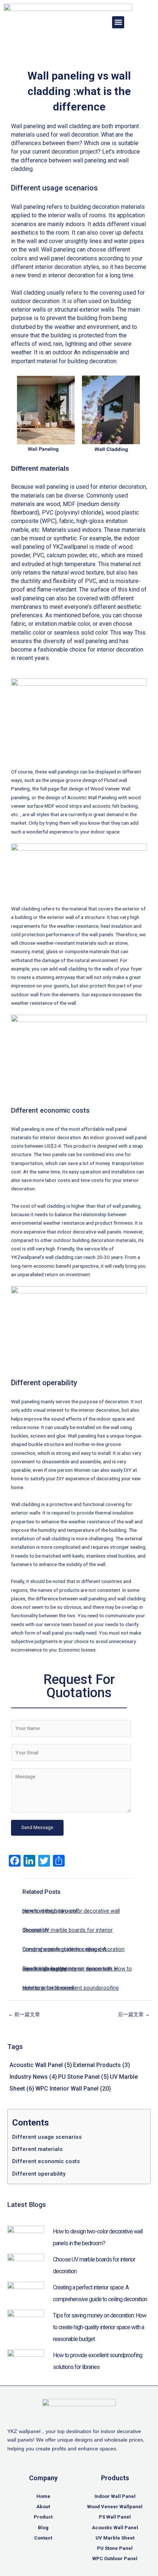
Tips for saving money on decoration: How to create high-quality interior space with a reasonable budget (77, 1969)
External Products (102, 2065)
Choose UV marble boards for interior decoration (68, 1930)
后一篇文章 (134, 2014)
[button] (118, 22)
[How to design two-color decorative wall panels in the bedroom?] (26, 2236)
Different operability (39, 2174)
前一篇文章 (24, 2014)
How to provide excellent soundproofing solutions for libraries (71, 1988)
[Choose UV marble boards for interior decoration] (26, 2264)
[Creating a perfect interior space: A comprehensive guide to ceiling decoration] (26, 2292)
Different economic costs (46, 2161)
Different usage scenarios (47, 2137)
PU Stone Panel (83, 2077)
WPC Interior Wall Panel (73, 2089)
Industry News (33, 2077)
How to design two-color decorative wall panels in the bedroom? (71, 1911)
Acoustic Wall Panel (41, 2065)
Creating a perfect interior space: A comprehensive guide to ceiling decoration (73, 1949)
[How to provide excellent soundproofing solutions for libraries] (26, 2360)
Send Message (37, 1827)
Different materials (37, 2149)
